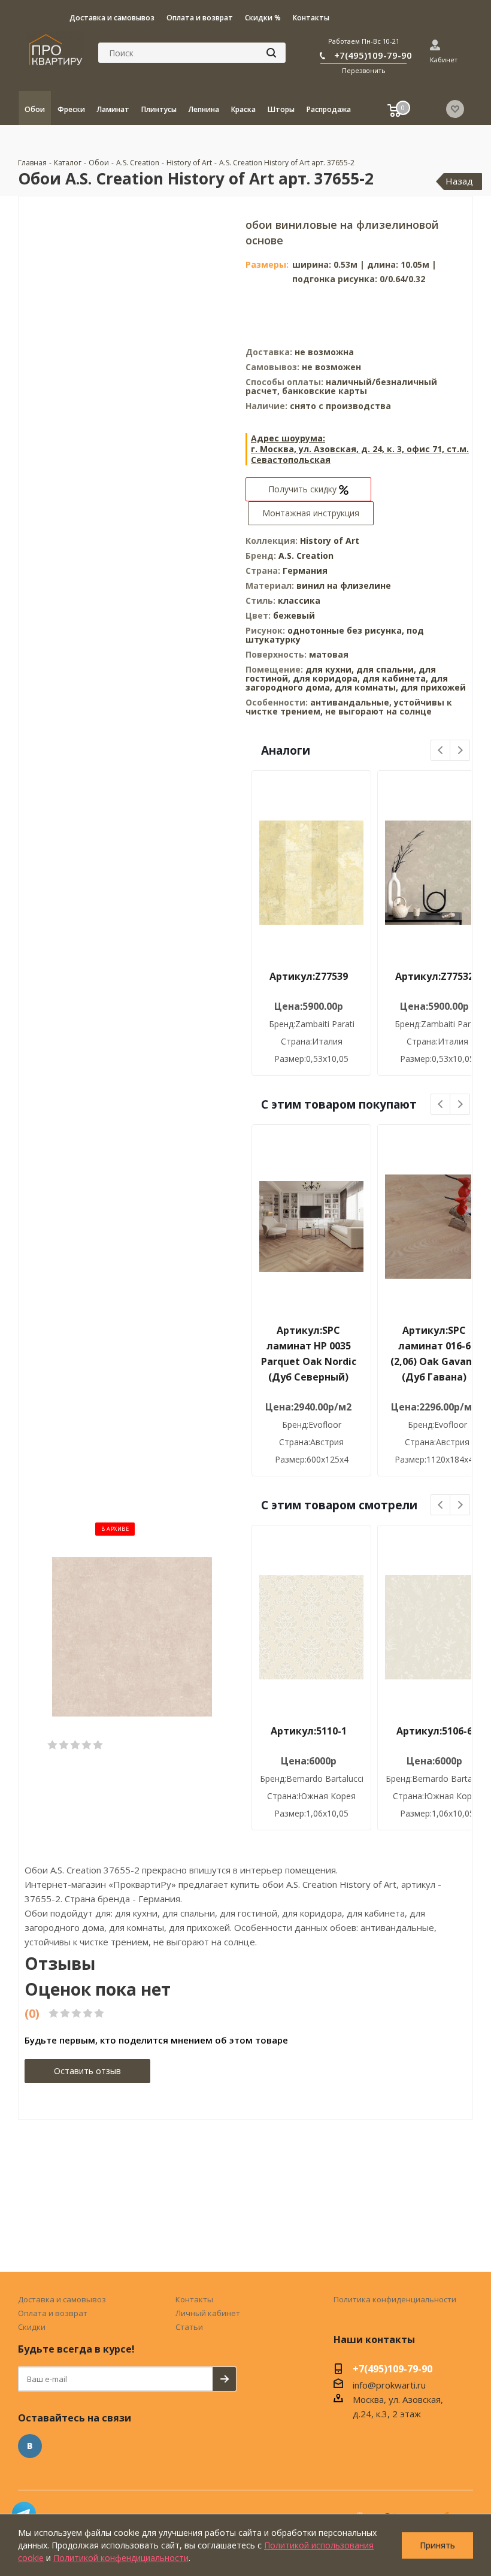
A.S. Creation (306, 556)
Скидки (32, 2327)
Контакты (194, 2299)
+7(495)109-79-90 (373, 55)
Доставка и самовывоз (62, 2299)
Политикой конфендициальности (121, 2558)
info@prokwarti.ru (389, 2385)
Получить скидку (304, 489)
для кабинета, (395, 678)
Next (460, 751)
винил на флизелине (344, 585)
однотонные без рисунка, (347, 630)
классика (299, 600)
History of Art (330, 541)
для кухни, (330, 669)
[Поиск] (271, 53)
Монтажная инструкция (311, 513)
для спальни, (386, 669)
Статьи (189, 2327)
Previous (441, 751)
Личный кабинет (208, 2313)
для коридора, (326, 678)
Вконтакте (30, 2446)
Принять (437, 2545)
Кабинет (444, 60)
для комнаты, (366, 687)
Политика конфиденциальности (395, 2299)
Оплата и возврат (53, 2313)
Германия (305, 570)
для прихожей (433, 687)
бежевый (294, 615)
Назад (459, 181)
